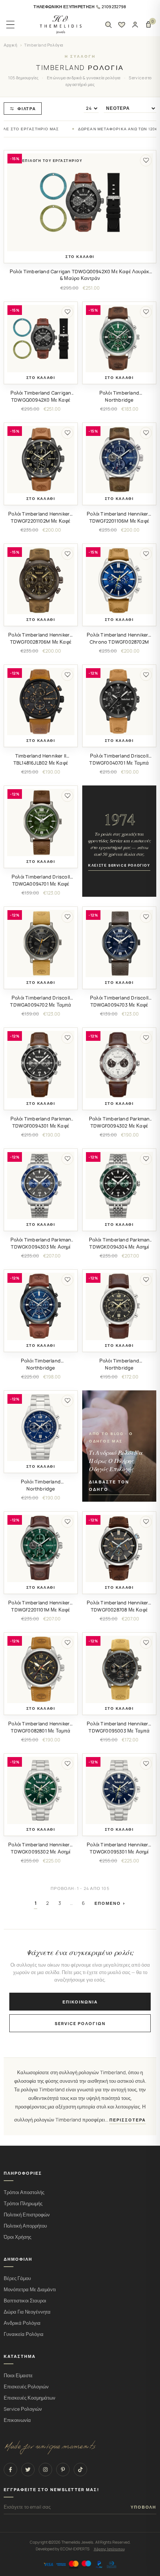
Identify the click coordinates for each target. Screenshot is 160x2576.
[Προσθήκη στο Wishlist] (146, 160)
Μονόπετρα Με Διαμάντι (30, 2290)
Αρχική (11, 45)
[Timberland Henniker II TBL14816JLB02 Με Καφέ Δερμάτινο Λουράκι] (41, 702)
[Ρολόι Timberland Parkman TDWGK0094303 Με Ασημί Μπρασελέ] (41, 1185)
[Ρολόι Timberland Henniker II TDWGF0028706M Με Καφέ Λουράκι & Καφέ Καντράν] (41, 581)
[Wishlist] (122, 25)
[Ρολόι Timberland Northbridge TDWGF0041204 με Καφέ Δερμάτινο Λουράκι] (41, 1306)
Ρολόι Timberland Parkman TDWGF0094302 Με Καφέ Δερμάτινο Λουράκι (119, 1126)
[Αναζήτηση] (108, 25)
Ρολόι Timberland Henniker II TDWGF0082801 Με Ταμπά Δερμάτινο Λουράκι (41, 1731)
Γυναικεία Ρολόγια (24, 2334)
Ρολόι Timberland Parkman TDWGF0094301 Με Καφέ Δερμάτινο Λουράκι (41, 1126)
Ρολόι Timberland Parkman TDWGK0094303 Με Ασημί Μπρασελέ (41, 1247)
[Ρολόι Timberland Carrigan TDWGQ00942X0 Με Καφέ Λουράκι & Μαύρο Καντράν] (80, 202)
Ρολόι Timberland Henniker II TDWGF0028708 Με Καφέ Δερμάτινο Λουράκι (119, 1610)
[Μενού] (10, 25)
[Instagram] (45, 2470)
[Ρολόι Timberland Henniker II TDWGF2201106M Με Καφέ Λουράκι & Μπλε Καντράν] (119, 460)
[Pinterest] (63, 2470)
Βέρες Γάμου (17, 2278)
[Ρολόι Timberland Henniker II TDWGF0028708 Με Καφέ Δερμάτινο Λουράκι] (119, 1548)
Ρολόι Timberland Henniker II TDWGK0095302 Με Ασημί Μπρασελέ (41, 1852)
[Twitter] (28, 2470)
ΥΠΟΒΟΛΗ (143, 2507)
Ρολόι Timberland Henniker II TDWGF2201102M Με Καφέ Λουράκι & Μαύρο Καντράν (41, 521)
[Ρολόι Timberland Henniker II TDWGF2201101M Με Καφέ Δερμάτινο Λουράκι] (41, 1548)
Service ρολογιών (80, 2023)
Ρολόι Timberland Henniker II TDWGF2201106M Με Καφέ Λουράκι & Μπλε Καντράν (119, 521)
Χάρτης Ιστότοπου (109, 2549)
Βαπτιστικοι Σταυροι (25, 2301)
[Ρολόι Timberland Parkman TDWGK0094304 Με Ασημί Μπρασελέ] (119, 1185)
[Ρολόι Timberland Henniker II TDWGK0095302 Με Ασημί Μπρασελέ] (41, 1790)
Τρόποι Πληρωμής (23, 2204)
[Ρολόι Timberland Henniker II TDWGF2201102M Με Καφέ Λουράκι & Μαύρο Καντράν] (41, 460)
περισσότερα (128, 2120)
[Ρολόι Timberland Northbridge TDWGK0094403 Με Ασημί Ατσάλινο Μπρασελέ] (41, 1427)
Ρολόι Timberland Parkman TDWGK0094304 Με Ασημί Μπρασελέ (119, 1247)
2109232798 (114, 7)
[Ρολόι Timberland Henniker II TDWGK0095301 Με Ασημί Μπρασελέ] (119, 1790)
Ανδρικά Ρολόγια (22, 2323)
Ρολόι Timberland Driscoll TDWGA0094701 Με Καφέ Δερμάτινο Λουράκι (41, 884)
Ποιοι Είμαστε (18, 2376)
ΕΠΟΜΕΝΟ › (110, 1903)
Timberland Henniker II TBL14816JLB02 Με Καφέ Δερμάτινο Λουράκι (41, 763)
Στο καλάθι (80, 257)
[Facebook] (10, 2470)
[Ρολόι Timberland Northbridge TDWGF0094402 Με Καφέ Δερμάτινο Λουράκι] (119, 1306)
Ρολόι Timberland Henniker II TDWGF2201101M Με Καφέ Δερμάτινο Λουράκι (41, 1610)
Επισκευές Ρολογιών (26, 2387)
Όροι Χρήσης (17, 2237)
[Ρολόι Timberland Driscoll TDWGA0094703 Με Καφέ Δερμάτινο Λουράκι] (119, 943)
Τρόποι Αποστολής (24, 2192)
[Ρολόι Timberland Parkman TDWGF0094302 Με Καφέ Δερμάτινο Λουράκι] (119, 1064)
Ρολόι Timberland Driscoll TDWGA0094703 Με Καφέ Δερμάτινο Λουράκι (119, 1005)
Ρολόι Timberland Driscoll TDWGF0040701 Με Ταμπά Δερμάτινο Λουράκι (119, 763)
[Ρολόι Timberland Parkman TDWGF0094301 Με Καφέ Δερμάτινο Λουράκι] (41, 1064)
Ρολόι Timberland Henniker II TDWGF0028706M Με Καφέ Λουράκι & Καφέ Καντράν (41, 642)
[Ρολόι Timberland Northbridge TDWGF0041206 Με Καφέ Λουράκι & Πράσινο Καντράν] (119, 339)
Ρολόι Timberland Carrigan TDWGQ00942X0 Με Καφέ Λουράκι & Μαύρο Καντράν (80, 275)
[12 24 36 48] (91, 108)
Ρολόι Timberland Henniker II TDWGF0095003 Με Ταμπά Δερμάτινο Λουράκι (119, 1731)
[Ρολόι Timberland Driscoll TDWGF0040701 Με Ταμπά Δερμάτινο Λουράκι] (119, 702)
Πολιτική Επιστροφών (27, 2215)
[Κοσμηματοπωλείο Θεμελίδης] (61, 25)
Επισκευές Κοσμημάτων (30, 2398)
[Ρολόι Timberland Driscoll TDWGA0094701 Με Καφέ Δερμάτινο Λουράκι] (41, 822)
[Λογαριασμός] (135, 25)
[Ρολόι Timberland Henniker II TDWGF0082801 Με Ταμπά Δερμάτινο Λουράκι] (41, 1669)
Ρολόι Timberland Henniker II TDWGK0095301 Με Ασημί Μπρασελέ (119, 1852)
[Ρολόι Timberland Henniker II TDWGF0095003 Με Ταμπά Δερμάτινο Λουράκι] (119, 1669)
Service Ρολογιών (23, 2409)
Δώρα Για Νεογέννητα (27, 2312)
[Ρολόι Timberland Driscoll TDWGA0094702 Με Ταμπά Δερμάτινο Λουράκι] (41, 943)
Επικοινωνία (80, 2002)
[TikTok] (80, 2470)
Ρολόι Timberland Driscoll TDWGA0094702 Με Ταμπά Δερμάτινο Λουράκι (41, 1005)
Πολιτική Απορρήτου (25, 2226)
